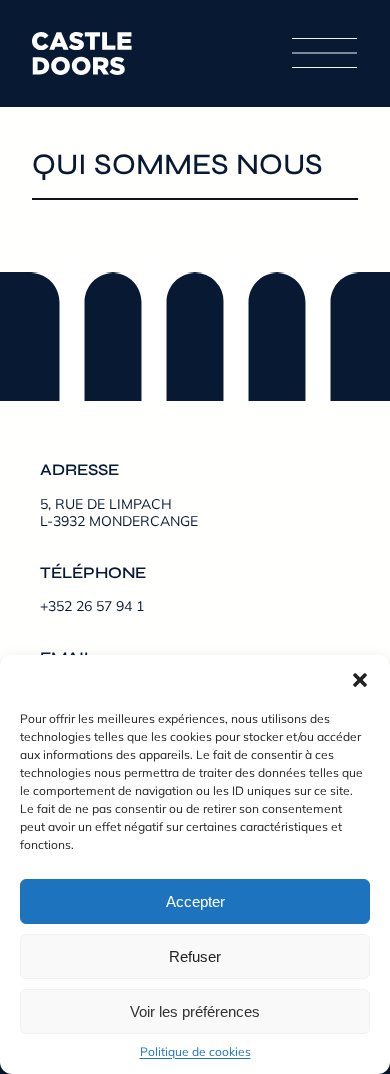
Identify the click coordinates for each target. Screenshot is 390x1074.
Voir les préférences (195, 1011)
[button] (360, 680)
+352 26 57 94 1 (92, 606)
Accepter (195, 901)
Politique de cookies (195, 1051)
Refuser (195, 956)
